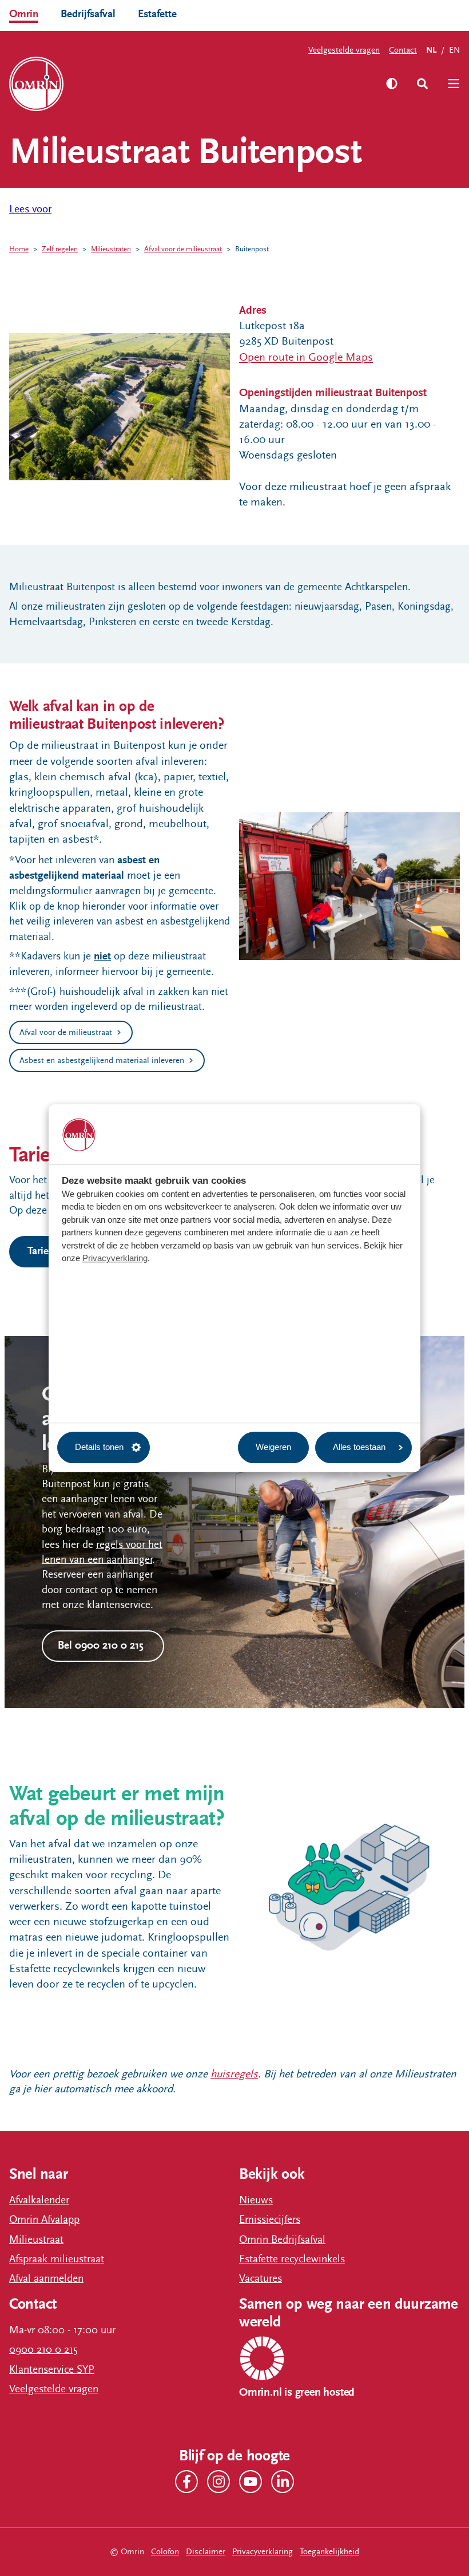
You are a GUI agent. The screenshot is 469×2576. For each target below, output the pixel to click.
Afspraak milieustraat (57, 2259)
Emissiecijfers (270, 2219)
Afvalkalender (39, 2200)
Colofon (165, 2552)
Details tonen (99, 1447)
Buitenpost (252, 249)
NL (431, 50)
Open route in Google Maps (306, 357)
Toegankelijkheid (329, 2552)
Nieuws (256, 2200)
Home (19, 249)
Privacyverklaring (115, 1259)
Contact (403, 50)
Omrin (24, 14)
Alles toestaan (359, 1447)
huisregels (234, 2074)
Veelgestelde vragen (344, 50)
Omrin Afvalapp (44, 2219)
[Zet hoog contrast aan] (392, 84)
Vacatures (261, 2278)
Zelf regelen (60, 249)
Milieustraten (111, 249)
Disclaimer (206, 2552)
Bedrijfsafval (88, 14)
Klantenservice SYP (52, 2369)
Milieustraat (36, 2239)
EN (454, 50)
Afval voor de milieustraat (183, 249)
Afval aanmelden (46, 2278)
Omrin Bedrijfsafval (282, 2239)
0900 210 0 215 (43, 2349)
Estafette (157, 14)
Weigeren (273, 1447)
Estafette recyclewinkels (292, 2259)
